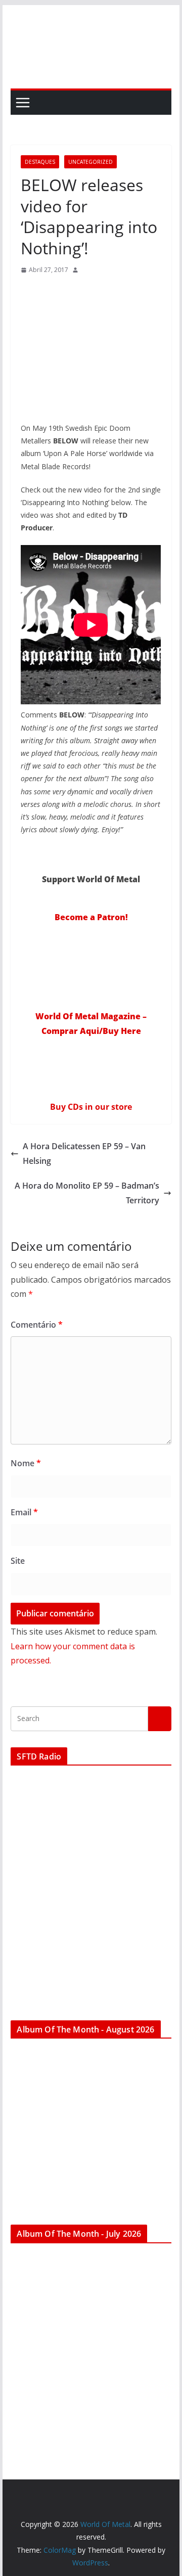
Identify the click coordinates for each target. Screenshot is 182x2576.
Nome (26, 1463)
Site (18, 1561)
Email (24, 1512)
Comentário (37, 1325)
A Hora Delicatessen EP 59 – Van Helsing (84, 1154)
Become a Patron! (91, 917)
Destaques (40, 162)
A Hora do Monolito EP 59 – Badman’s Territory (87, 1193)
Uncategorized (90, 162)
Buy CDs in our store (91, 1107)
